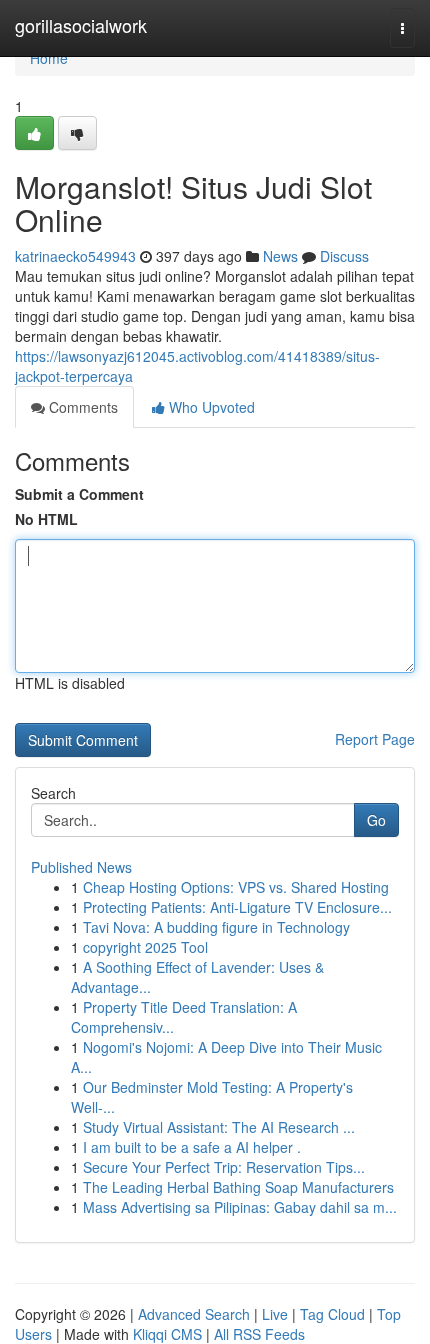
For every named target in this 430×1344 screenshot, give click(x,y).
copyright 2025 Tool (145, 947)
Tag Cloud (332, 1314)
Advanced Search (194, 1314)
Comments (81, 407)
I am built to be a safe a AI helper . (192, 1147)
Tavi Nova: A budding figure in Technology (216, 927)
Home (49, 58)
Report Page (375, 739)
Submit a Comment (79, 494)
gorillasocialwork (81, 25)
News (280, 256)
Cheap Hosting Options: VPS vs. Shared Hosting (236, 887)
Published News (81, 867)
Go (376, 820)
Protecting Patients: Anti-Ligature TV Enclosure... (237, 907)
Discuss (344, 256)
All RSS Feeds (259, 1334)
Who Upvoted (210, 407)
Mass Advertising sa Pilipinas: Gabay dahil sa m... (240, 1207)
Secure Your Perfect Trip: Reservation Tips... (224, 1167)
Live (275, 1314)
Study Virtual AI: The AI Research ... (219, 1127)
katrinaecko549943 (75, 256)
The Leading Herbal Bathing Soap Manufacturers (238, 1187)
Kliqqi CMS (167, 1334)
